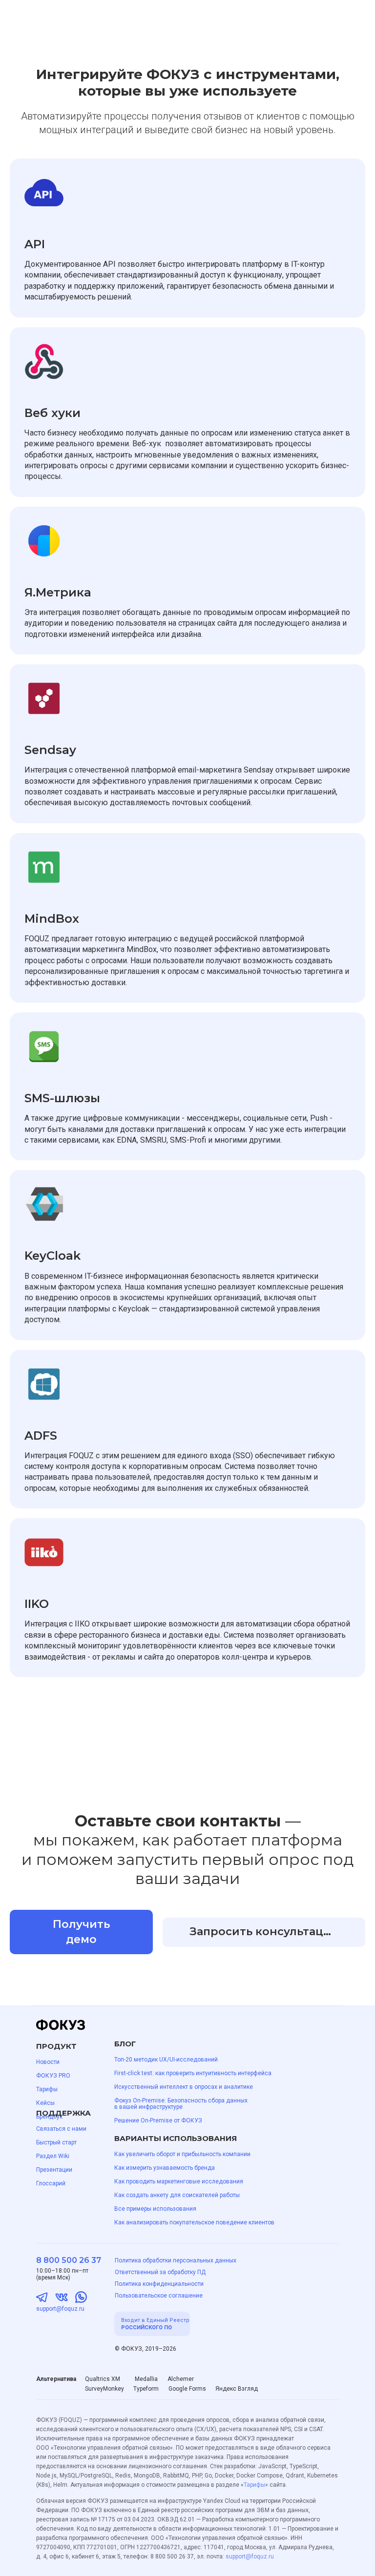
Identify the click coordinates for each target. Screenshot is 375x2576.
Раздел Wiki (53, 2156)
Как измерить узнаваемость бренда (165, 2168)
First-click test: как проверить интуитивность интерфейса (193, 2073)
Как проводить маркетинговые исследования (179, 2181)
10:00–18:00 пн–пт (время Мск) (62, 2274)
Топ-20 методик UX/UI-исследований (166, 2060)
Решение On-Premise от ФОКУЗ (158, 2120)
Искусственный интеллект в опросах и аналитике (184, 2087)
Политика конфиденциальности (159, 2284)
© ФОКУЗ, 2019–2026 (146, 2349)
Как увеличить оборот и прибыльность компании (182, 2154)
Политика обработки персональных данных (176, 2260)
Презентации (54, 2170)
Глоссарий (51, 2183)
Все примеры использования (155, 2209)
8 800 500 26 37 (69, 2260)
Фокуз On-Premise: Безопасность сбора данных (181, 2100)
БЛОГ (125, 2044)
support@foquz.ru (60, 2309)
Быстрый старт (56, 2142)
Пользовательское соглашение (159, 2296)
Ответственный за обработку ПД (160, 2272)
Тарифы (47, 2089)
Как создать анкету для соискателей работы (177, 2195)
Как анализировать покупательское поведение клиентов (194, 2222)
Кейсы (45, 2103)
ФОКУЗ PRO (53, 2076)
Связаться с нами (61, 2129)
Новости (48, 2062)
